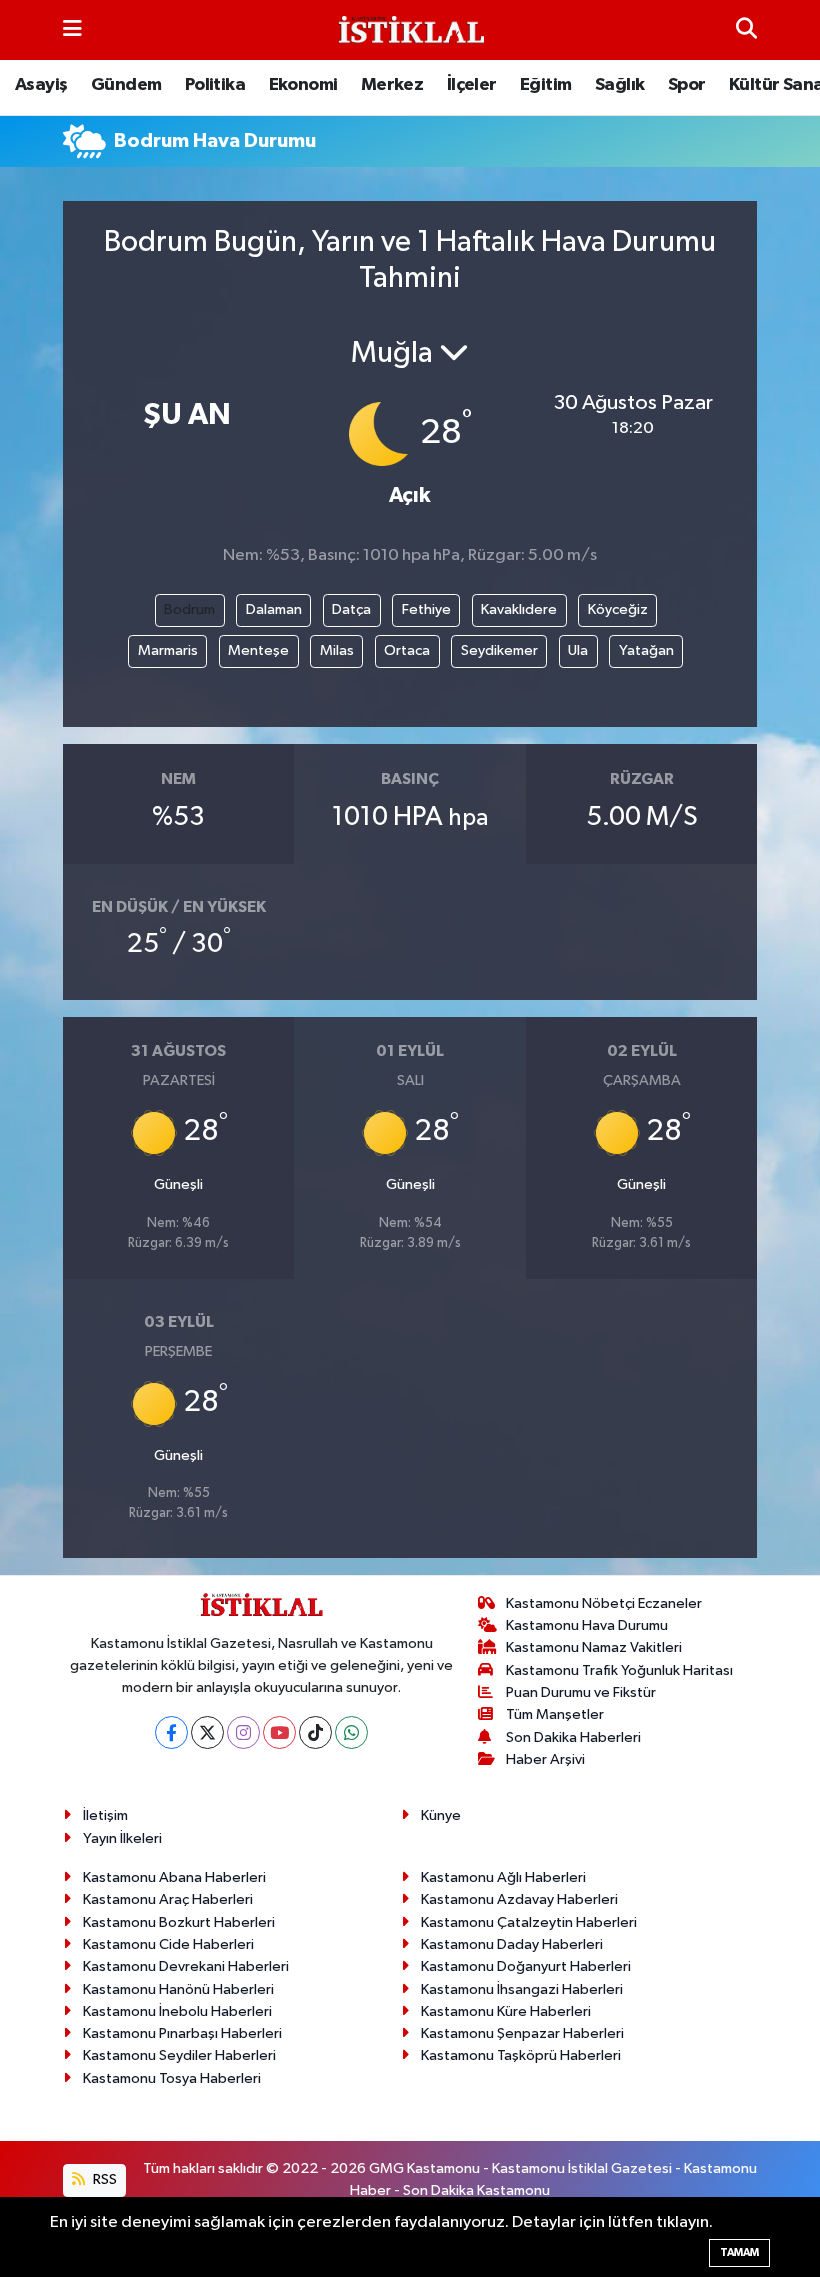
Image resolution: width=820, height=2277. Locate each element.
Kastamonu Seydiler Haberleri (179, 2055)
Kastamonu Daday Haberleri (512, 1944)
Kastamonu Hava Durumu (587, 1625)
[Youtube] (279, 1732)
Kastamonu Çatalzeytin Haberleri (529, 1922)
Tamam (739, 2252)
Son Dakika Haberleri (573, 1737)
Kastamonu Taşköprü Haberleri (521, 2055)
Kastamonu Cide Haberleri (168, 1944)
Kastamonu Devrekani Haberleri (186, 1966)
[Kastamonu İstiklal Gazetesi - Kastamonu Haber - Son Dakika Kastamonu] (409, 30)
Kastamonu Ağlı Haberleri (503, 1877)
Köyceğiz (618, 609)
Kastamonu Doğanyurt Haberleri (526, 1966)
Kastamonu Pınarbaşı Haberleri (182, 2033)
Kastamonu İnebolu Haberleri (177, 2011)
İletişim (105, 1815)
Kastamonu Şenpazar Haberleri (522, 2033)
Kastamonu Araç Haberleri (168, 1899)
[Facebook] (171, 1732)
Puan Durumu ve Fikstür (581, 1692)
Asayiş (41, 85)
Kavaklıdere (519, 609)
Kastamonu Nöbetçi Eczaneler (604, 1603)
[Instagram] (243, 1732)
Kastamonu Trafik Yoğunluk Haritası (619, 1670)
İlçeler (472, 85)
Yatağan (646, 650)
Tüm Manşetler (555, 1714)
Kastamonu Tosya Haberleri (172, 2078)
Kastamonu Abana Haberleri (174, 1877)
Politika (215, 85)
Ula (578, 650)
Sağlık (619, 85)
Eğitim (545, 85)
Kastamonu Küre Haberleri (506, 2011)
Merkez (392, 85)
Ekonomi (303, 85)
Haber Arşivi (545, 1759)
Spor (687, 85)
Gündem (126, 85)
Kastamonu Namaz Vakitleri (594, 1647)
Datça (351, 609)
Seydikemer (499, 650)
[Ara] (746, 29)
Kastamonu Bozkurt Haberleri (179, 1922)
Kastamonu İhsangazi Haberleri (522, 1989)
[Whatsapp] (351, 1732)
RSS (103, 2179)
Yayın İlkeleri (122, 1838)
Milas (337, 650)
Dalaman (274, 609)
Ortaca (407, 650)
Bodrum (189, 609)
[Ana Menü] (72, 29)
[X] (207, 1732)
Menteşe (258, 650)
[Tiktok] (315, 1732)
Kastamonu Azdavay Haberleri (519, 1899)
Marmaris (168, 650)
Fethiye (426, 609)
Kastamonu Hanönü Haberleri (178, 1989)
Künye (441, 1815)
